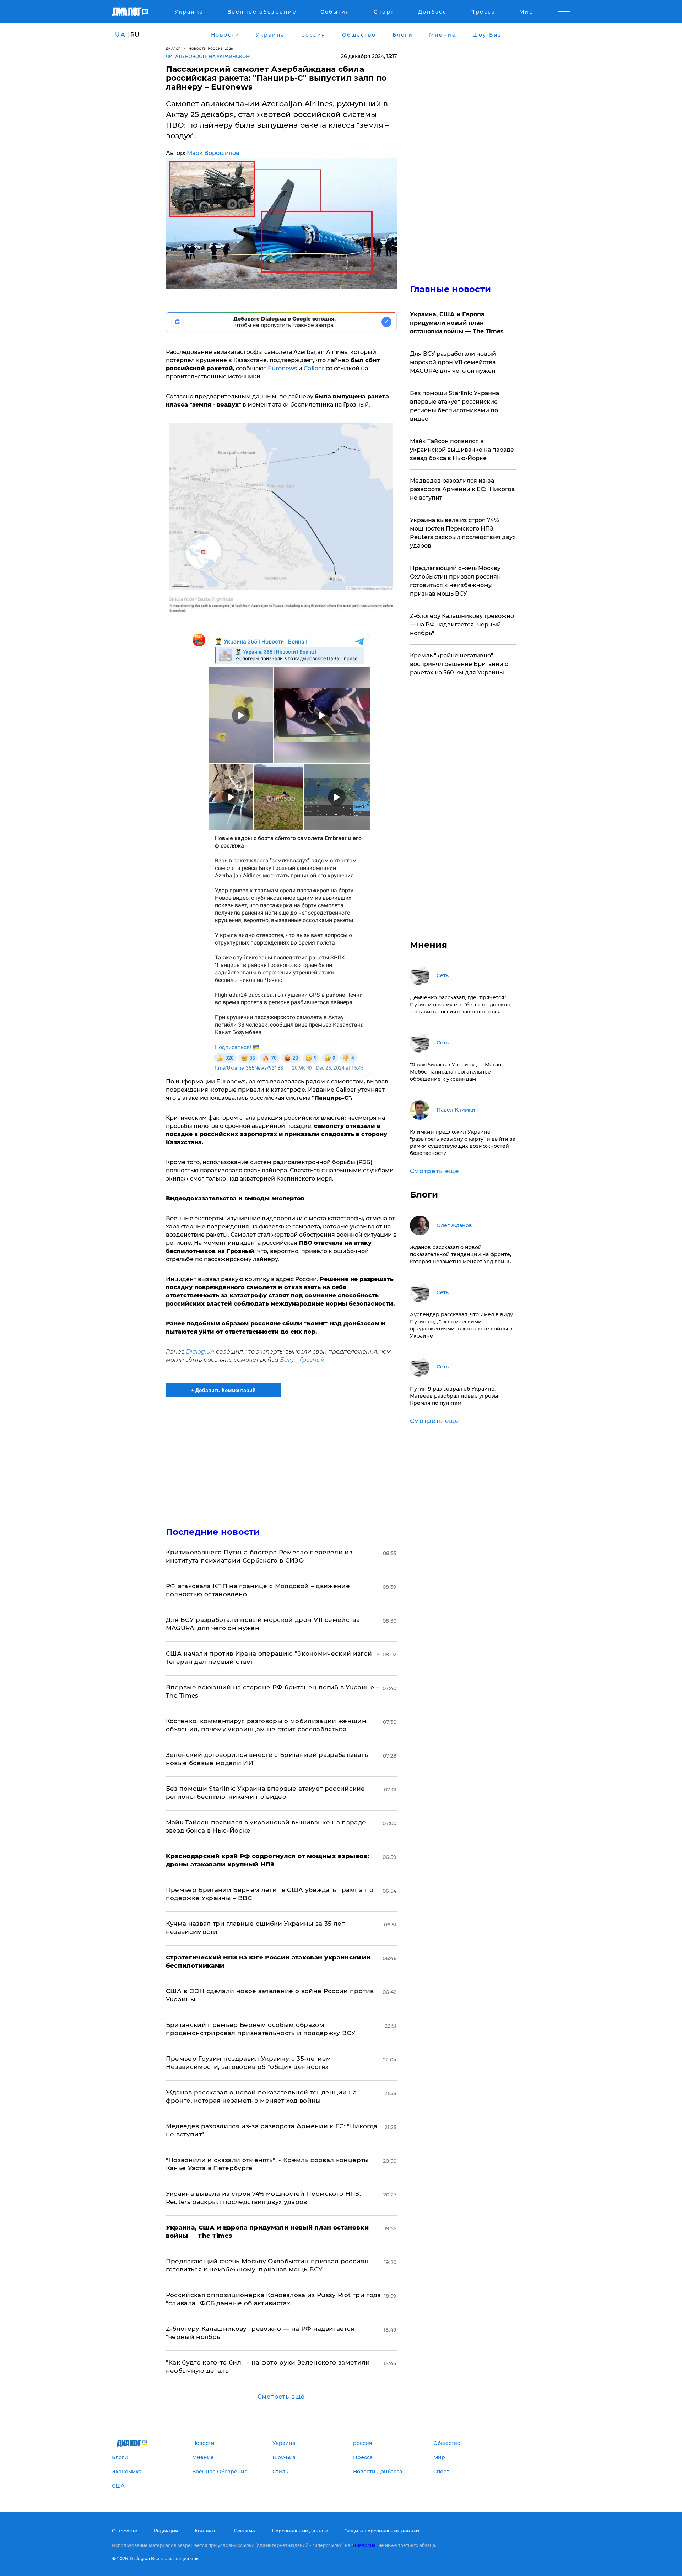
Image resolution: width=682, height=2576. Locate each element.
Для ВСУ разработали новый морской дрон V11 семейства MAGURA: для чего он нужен (453, 362)
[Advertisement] (281, 1456)
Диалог (173, 49)
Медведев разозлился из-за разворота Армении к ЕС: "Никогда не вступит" (462, 489)
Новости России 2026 (211, 49)
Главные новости (451, 289)
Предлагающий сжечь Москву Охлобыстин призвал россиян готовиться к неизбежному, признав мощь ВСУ (455, 581)
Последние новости (213, 1532)
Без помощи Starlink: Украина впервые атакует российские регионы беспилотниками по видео (454, 406)
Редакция (166, 2531)
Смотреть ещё (281, 2397)
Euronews (283, 368)
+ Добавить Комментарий (223, 1390)
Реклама (245, 2531)
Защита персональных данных (382, 2531)
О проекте (125, 2531)
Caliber (314, 368)
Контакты (206, 2531)
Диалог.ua (364, 2545)
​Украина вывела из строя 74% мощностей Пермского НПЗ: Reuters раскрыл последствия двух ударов (463, 533)
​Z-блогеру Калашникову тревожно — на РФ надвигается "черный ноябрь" (462, 625)
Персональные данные (300, 2531)
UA (120, 35)
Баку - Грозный (302, 1360)
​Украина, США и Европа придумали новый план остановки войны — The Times (457, 323)
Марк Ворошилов (213, 153)
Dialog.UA (200, 1352)
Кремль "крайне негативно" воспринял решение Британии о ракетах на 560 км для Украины (459, 664)
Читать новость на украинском (208, 56)
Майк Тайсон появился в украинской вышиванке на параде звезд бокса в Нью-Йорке (462, 450)
